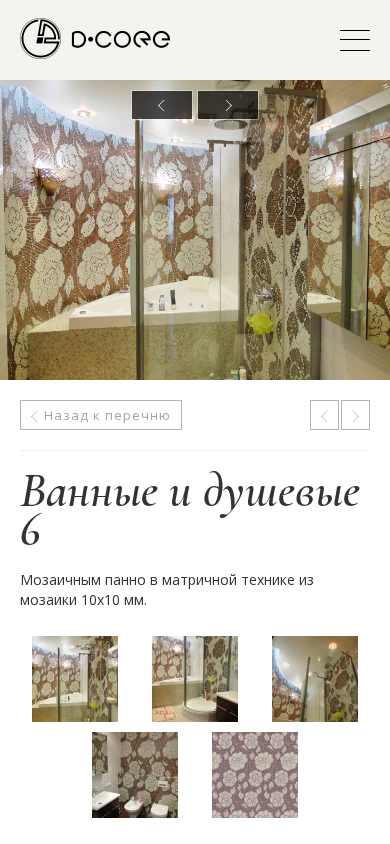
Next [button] (228, 105)
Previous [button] (162, 105)
